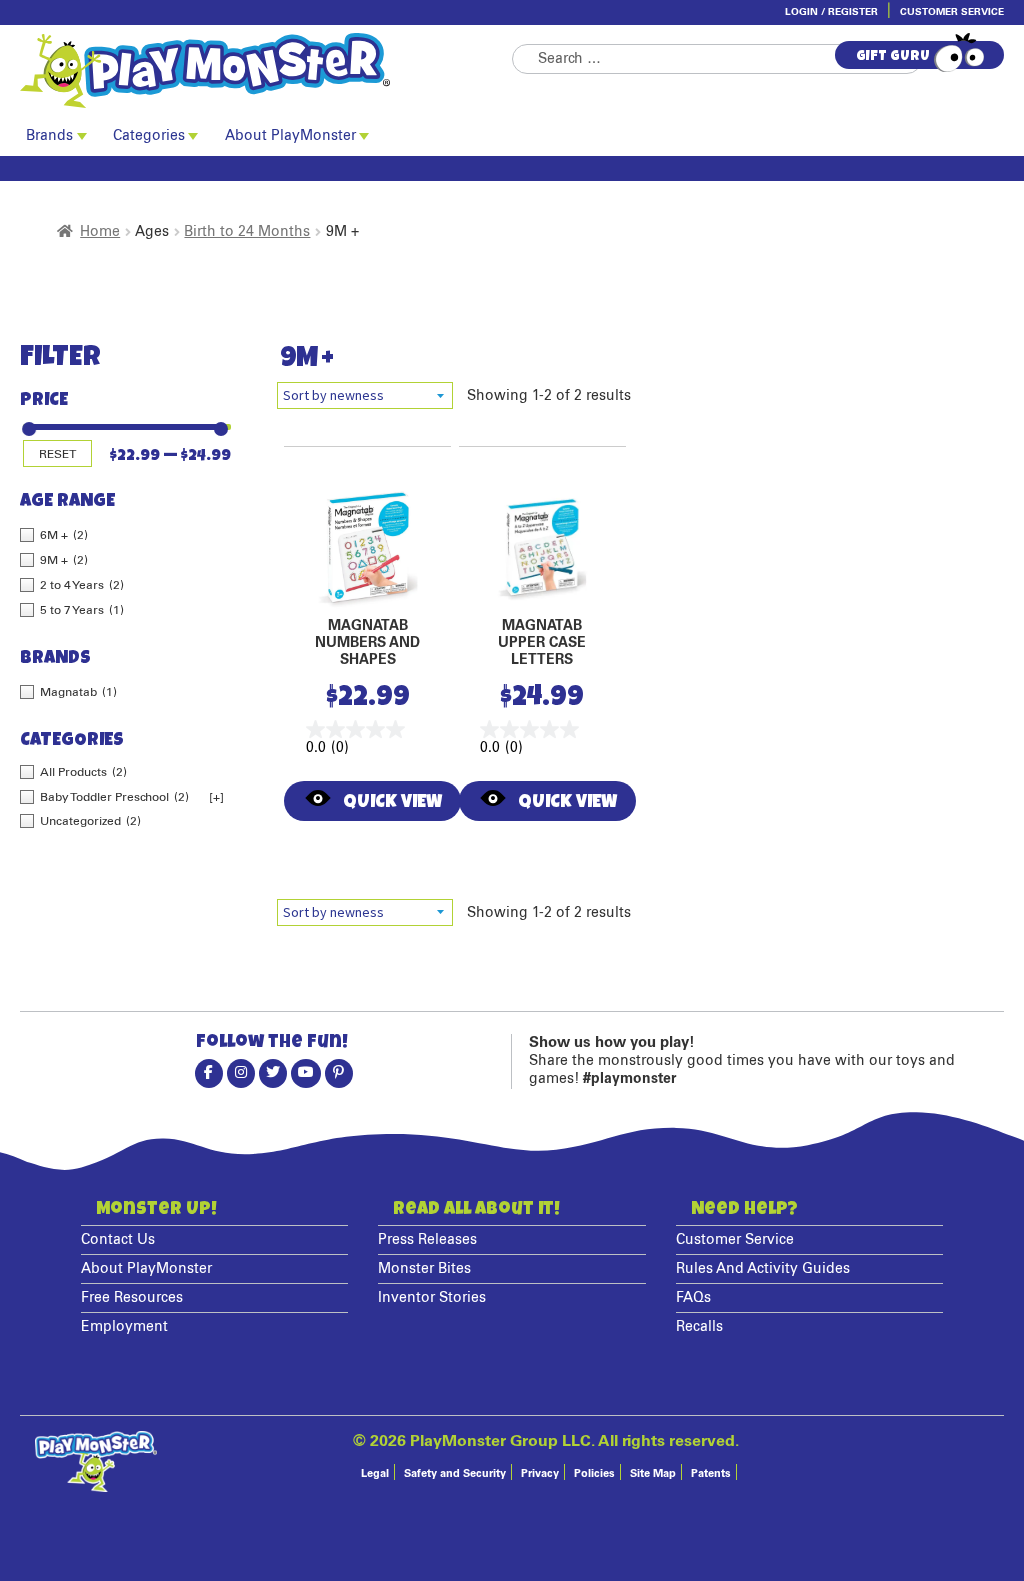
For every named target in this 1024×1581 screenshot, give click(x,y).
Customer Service (952, 12)
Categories (149, 136)
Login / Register (831, 12)
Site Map (653, 1473)
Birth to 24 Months (247, 232)
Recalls (699, 1327)
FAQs (693, 1298)
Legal (375, 1473)
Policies (594, 1473)
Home (100, 232)
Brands (49, 136)
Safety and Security (455, 1473)
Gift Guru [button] (893, 57)
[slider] (27, 421)
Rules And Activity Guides (763, 1269)
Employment (124, 1327)
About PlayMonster (290, 136)
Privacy (540, 1473)
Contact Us (118, 1240)
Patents (711, 1473)
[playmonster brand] (266, 70)
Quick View (392, 804)
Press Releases (427, 1240)
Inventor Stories (432, 1298)
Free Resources (132, 1298)
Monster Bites (424, 1269)
